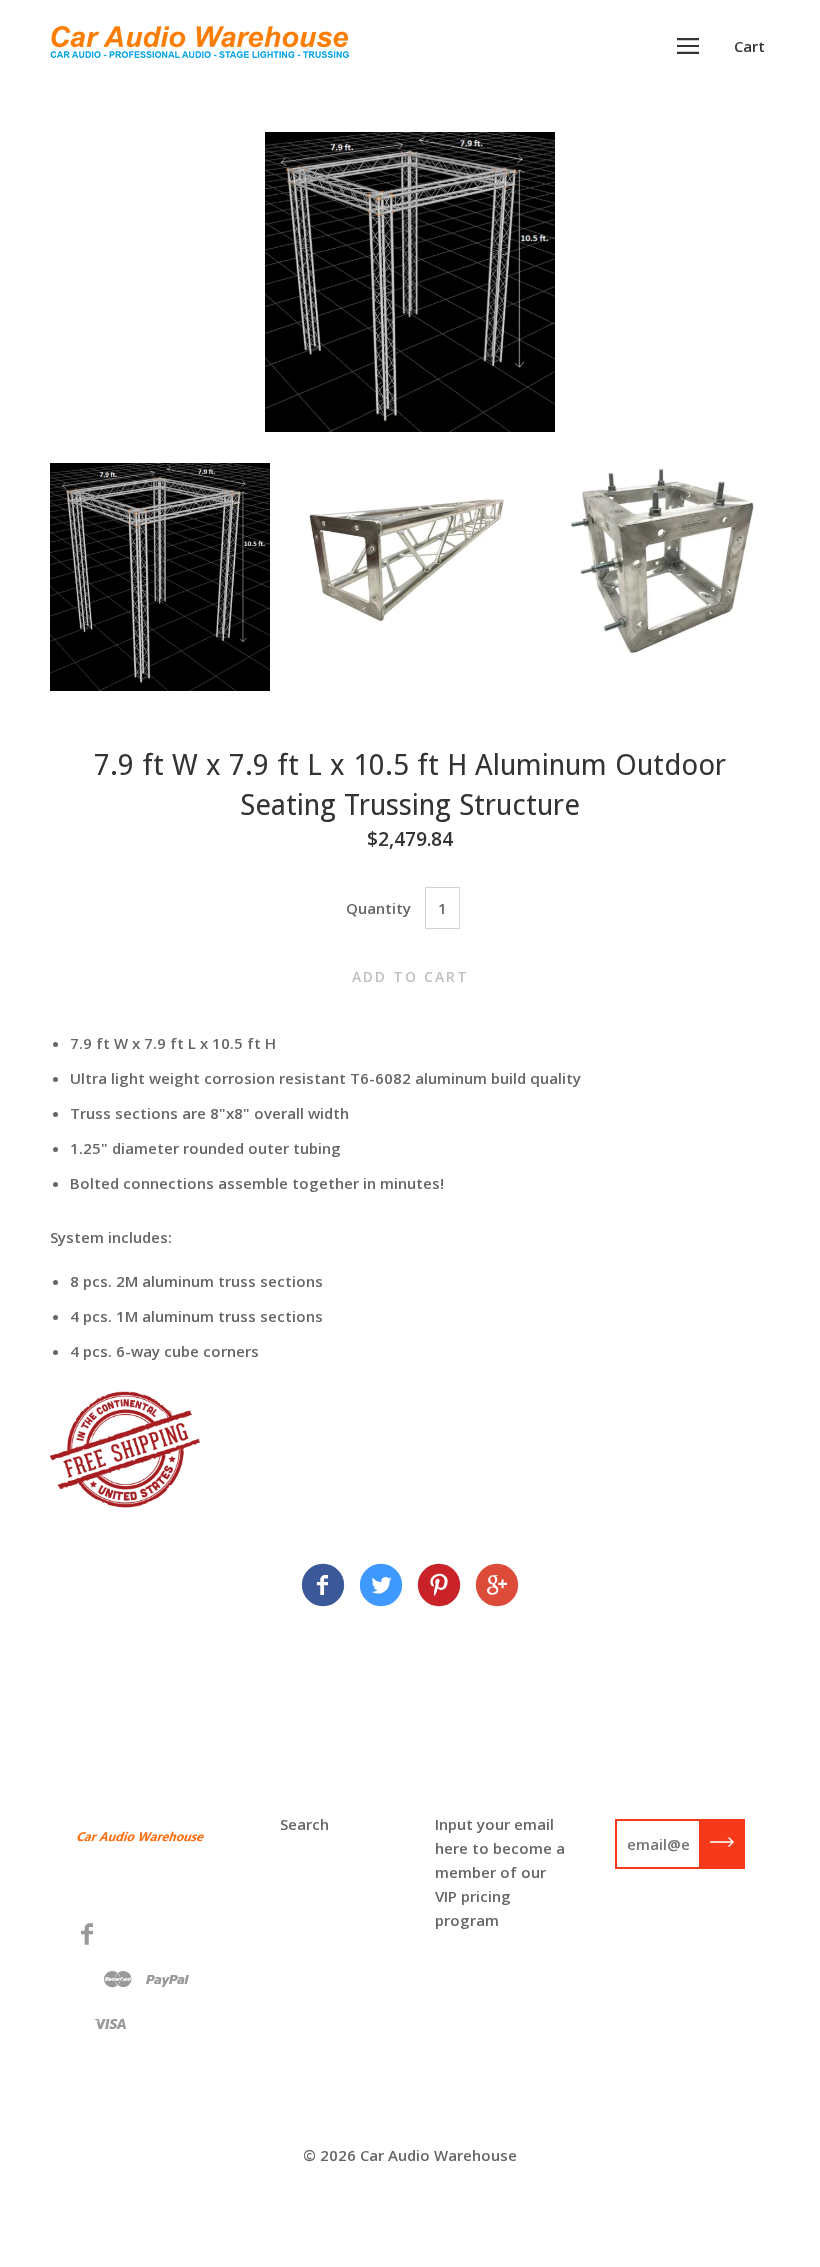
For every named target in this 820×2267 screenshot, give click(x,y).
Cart (749, 46)
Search (304, 1824)
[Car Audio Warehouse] (323, 1587)
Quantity (378, 908)
